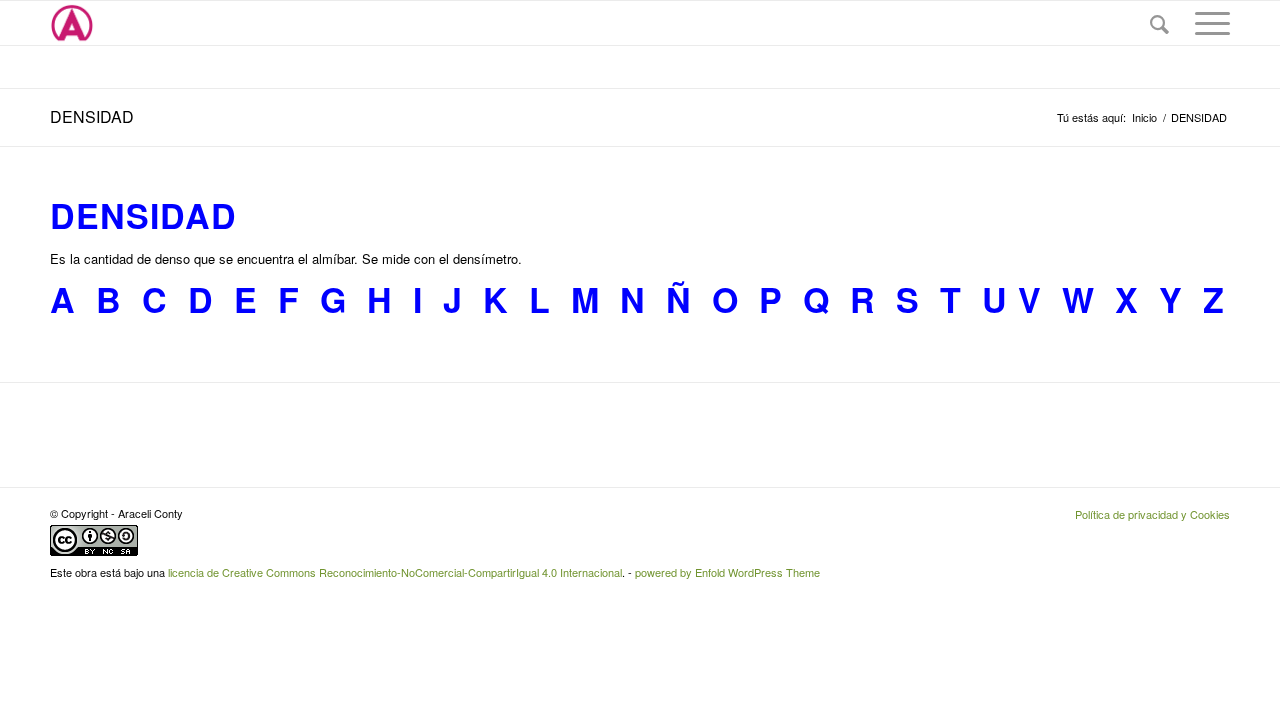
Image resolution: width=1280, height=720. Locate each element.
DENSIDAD (92, 116)
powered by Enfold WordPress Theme (727, 572)
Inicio (1144, 117)
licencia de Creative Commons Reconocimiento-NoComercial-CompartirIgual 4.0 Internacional (395, 572)
